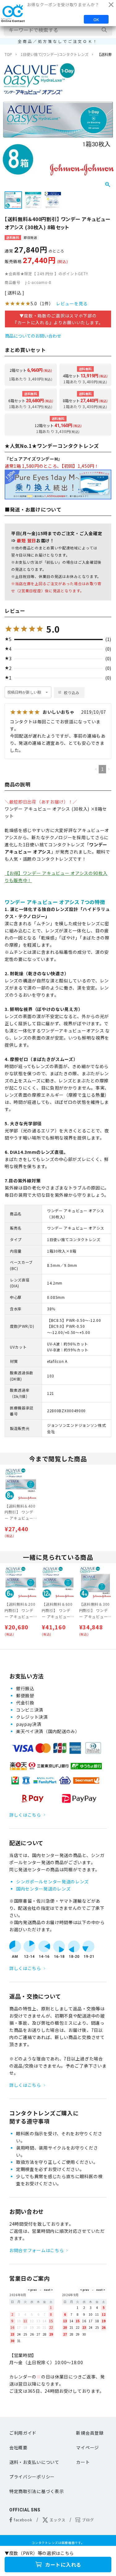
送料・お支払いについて (34, 2462)
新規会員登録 (90, 2433)
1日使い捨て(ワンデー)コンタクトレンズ (55, 54)
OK (96, 19)
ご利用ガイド (23, 2433)
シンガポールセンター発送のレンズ (52, 1882)
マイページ (88, 2447)
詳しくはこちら (25, 1815)
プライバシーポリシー (32, 2477)
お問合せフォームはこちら (37, 2250)
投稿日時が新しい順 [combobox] (24, 692)
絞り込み (72, 692)
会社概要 (18, 2447)
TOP (8, 54)
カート (83, 2462)
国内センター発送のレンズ (43, 1889)
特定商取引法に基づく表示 (37, 2491)
